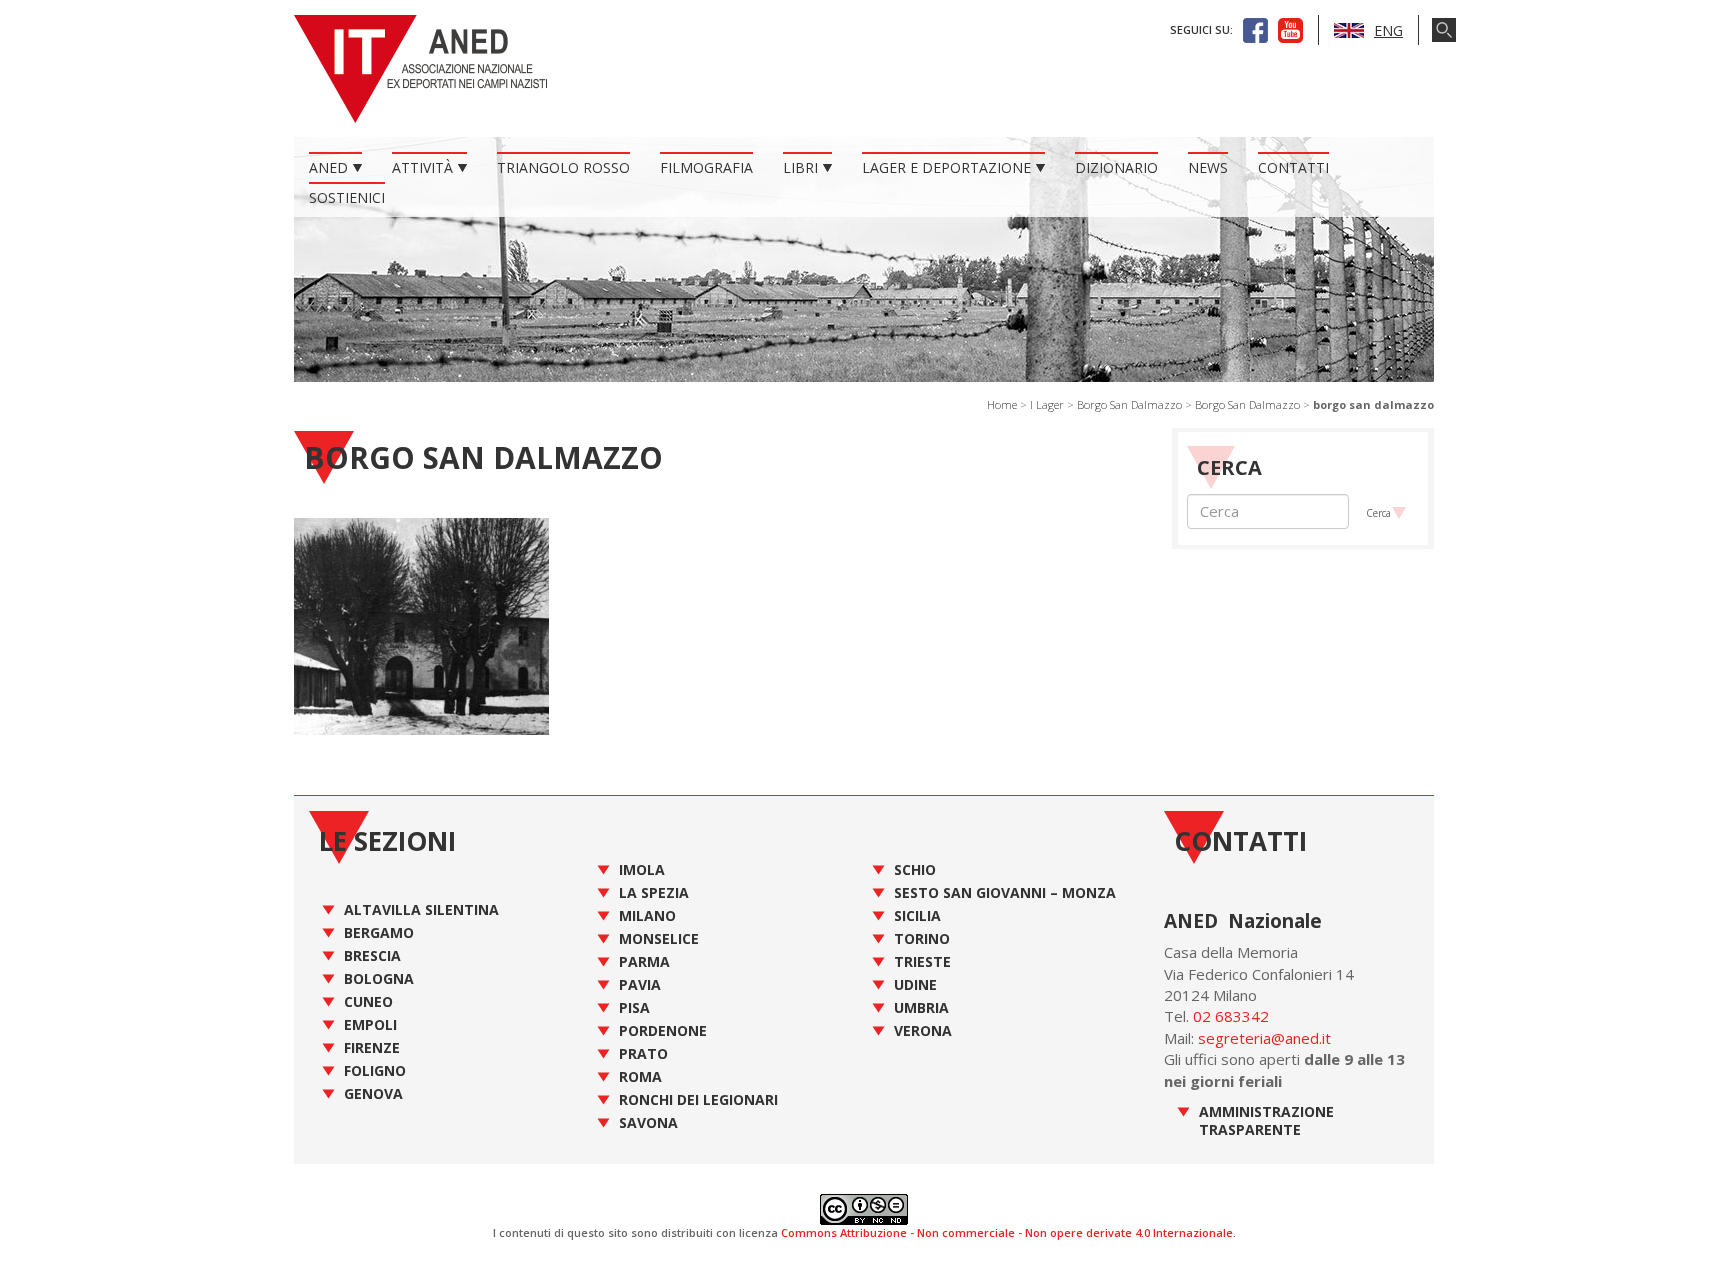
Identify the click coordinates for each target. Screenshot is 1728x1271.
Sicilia (917, 915)
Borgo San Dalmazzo (1129, 404)
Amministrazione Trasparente (1266, 1120)
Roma (640, 1076)
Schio (915, 869)
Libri (800, 167)
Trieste (922, 961)
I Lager (1047, 404)
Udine (915, 984)
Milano (647, 915)
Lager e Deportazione (946, 167)
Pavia (640, 984)
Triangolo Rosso (563, 167)
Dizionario (1116, 167)
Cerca (1378, 513)
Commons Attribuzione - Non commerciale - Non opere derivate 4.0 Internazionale (1007, 1232)
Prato (643, 1053)
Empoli (370, 1024)
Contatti (1293, 167)
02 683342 (1231, 1016)
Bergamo (379, 932)
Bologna (379, 978)
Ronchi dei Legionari (698, 1099)
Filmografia (706, 167)
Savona (648, 1122)
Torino (922, 938)
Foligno (375, 1070)
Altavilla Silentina (421, 909)
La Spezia (654, 892)
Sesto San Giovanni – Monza (1005, 892)
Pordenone (663, 1030)
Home (1002, 404)
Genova (373, 1093)
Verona (923, 1030)
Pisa (634, 1007)
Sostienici (347, 197)
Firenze (372, 1047)
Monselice (659, 938)
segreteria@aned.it (1264, 1038)
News (1208, 167)
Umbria (921, 1007)
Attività (422, 167)
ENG (1388, 30)
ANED (328, 167)
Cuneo (368, 1001)
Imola (642, 869)
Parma (644, 961)
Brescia (372, 955)
